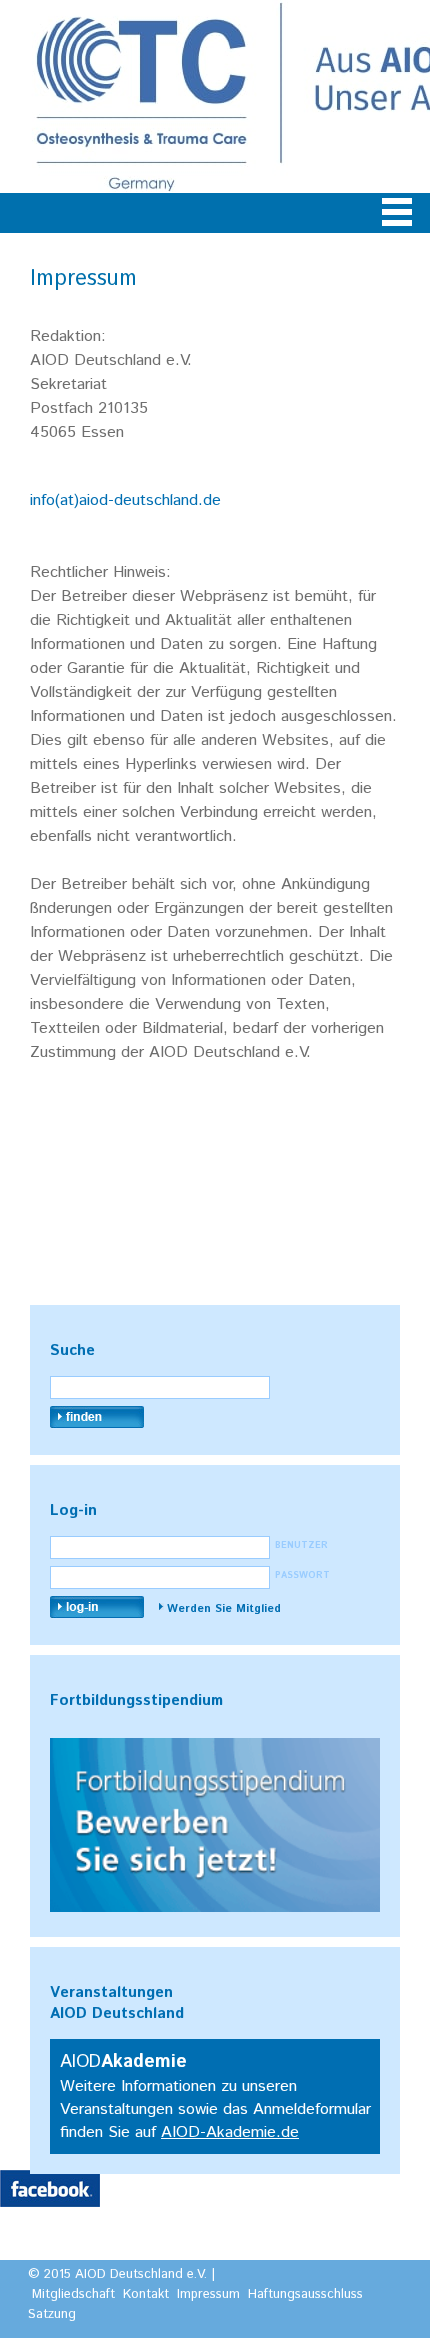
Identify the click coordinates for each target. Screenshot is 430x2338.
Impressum (208, 2294)
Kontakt (146, 2294)
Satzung (52, 2314)
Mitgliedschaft (73, 2294)
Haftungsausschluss (305, 2294)
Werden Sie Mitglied (224, 1609)
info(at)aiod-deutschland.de (125, 500)
